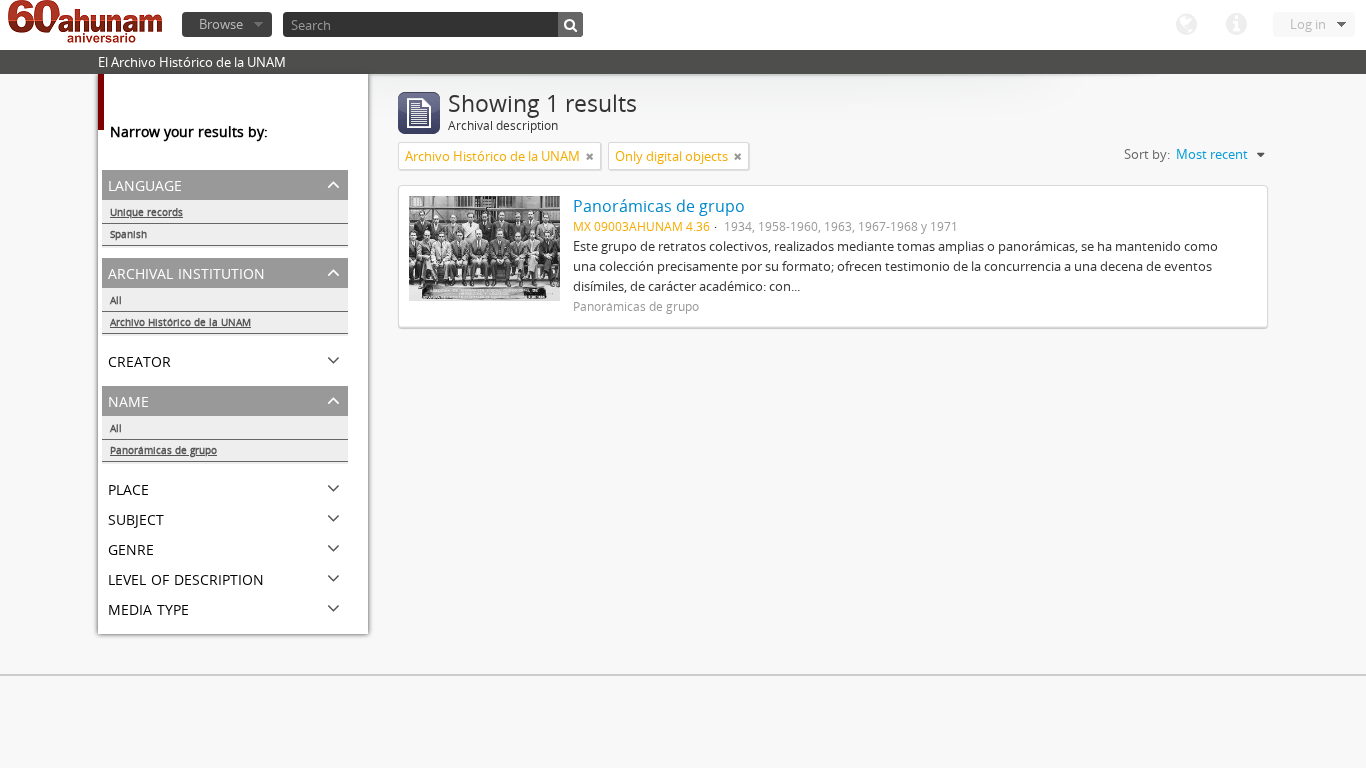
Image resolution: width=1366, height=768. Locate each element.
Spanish (128, 234)
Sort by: (1147, 154)
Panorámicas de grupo (163, 450)
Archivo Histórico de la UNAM (180, 322)
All (116, 300)
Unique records (146, 212)
